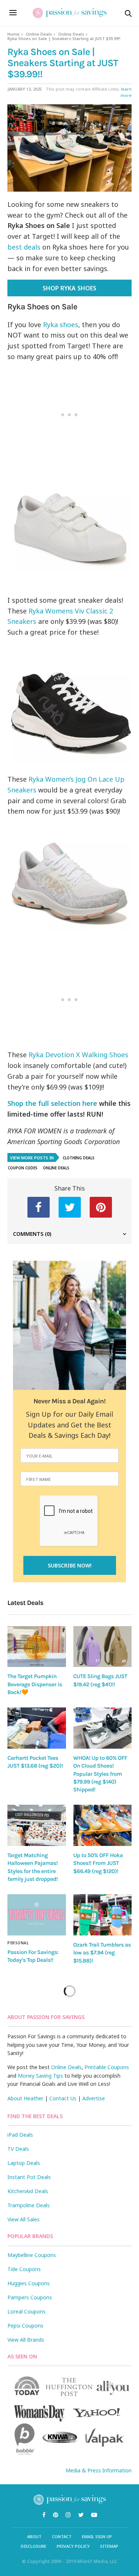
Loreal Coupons (27, 2311)
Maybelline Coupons (32, 2255)
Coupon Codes (23, 1168)
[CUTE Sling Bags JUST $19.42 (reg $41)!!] (103, 1647)
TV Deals (18, 2149)
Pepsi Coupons (25, 2326)
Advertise (94, 2098)
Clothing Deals (79, 1158)
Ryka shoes (61, 325)
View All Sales (24, 2219)
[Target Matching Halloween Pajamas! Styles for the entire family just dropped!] (37, 1825)
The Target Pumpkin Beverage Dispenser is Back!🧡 (35, 1684)
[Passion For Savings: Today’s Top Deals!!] (37, 1915)
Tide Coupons (24, 2269)
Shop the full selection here (52, 1103)
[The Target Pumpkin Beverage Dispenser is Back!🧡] (37, 1647)
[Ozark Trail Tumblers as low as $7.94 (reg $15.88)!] (103, 1915)
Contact (62, 2536)
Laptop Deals (24, 2163)
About (34, 2536)
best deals (24, 247)
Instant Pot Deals (29, 2177)
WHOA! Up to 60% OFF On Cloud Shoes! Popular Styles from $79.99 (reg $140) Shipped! (100, 1774)
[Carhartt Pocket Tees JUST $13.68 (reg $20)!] (37, 1728)
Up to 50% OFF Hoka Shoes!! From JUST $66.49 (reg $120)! (98, 1863)
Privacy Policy (73, 2546)
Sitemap (109, 2546)
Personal (18, 1943)
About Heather (25, 2098)
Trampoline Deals (29, 2205)
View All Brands (26, 2340)
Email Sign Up (97, 2536)
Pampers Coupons (30, 2297)
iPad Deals (20, 2135)
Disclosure (34, 2546)
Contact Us (63, 2098)
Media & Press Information (99, 2470)
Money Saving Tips (40, 2076)
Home (14, 34)
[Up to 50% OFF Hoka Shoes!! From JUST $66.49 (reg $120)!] (103, 1825)
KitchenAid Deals (28, 2191)
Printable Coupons (107, 2067)
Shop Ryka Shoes (69, 288)
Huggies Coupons (29, 2283)
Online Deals (39, 34)
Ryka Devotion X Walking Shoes (78, 1055)
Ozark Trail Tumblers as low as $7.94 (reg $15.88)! (102, 1953)
